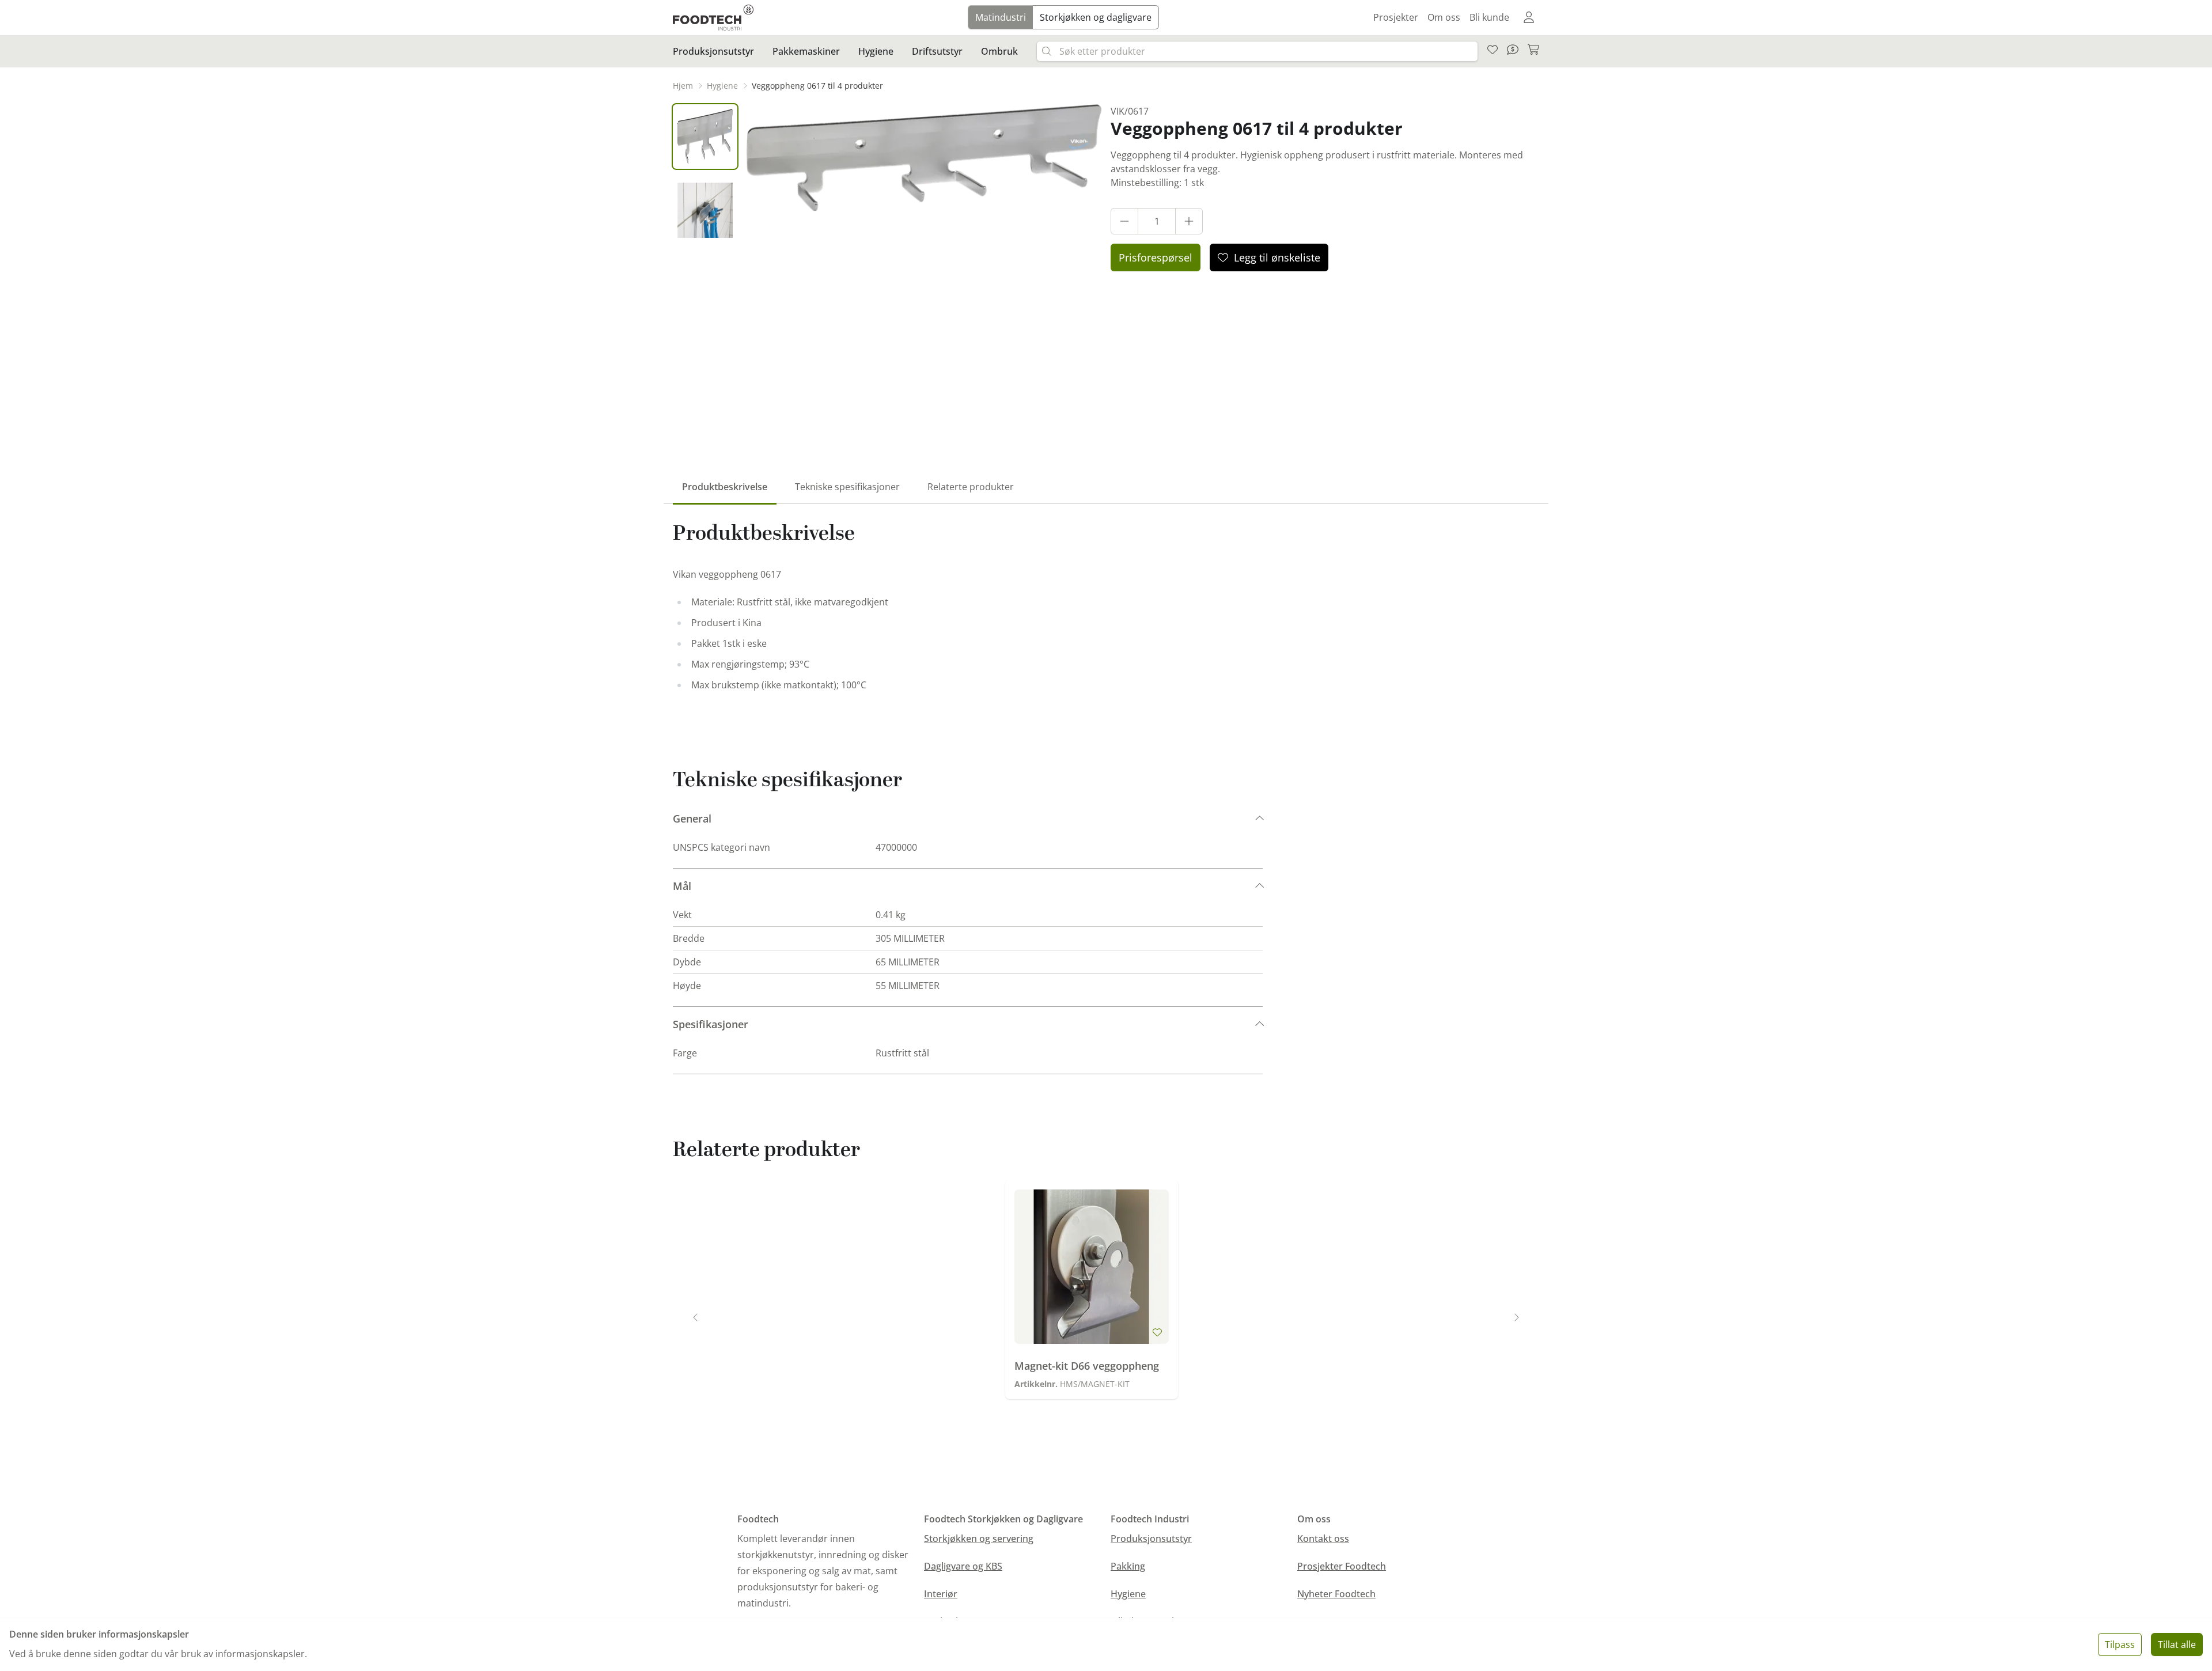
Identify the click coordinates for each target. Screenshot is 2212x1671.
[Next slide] (1516, 1317)
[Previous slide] (696, 1317)
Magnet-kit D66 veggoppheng (1087, 1366)
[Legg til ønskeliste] (1157, 1332)
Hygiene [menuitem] (876, 51)
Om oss (1444, 17)
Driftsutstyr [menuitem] (937, 51)
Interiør (941, 1594)
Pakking (1128, 1566)
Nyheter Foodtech (1336, 1594)
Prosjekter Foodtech (1342, 1566)
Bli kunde (1489, 17)
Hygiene (1128, 1594)
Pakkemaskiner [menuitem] (806, 51)
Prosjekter (1396, 17)
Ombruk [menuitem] (999, 51)
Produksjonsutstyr (1151, 1539)
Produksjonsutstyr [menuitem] (713, 51)
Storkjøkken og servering (979, 1539)
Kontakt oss (1323, 1539)
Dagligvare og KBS (963, 1566)
